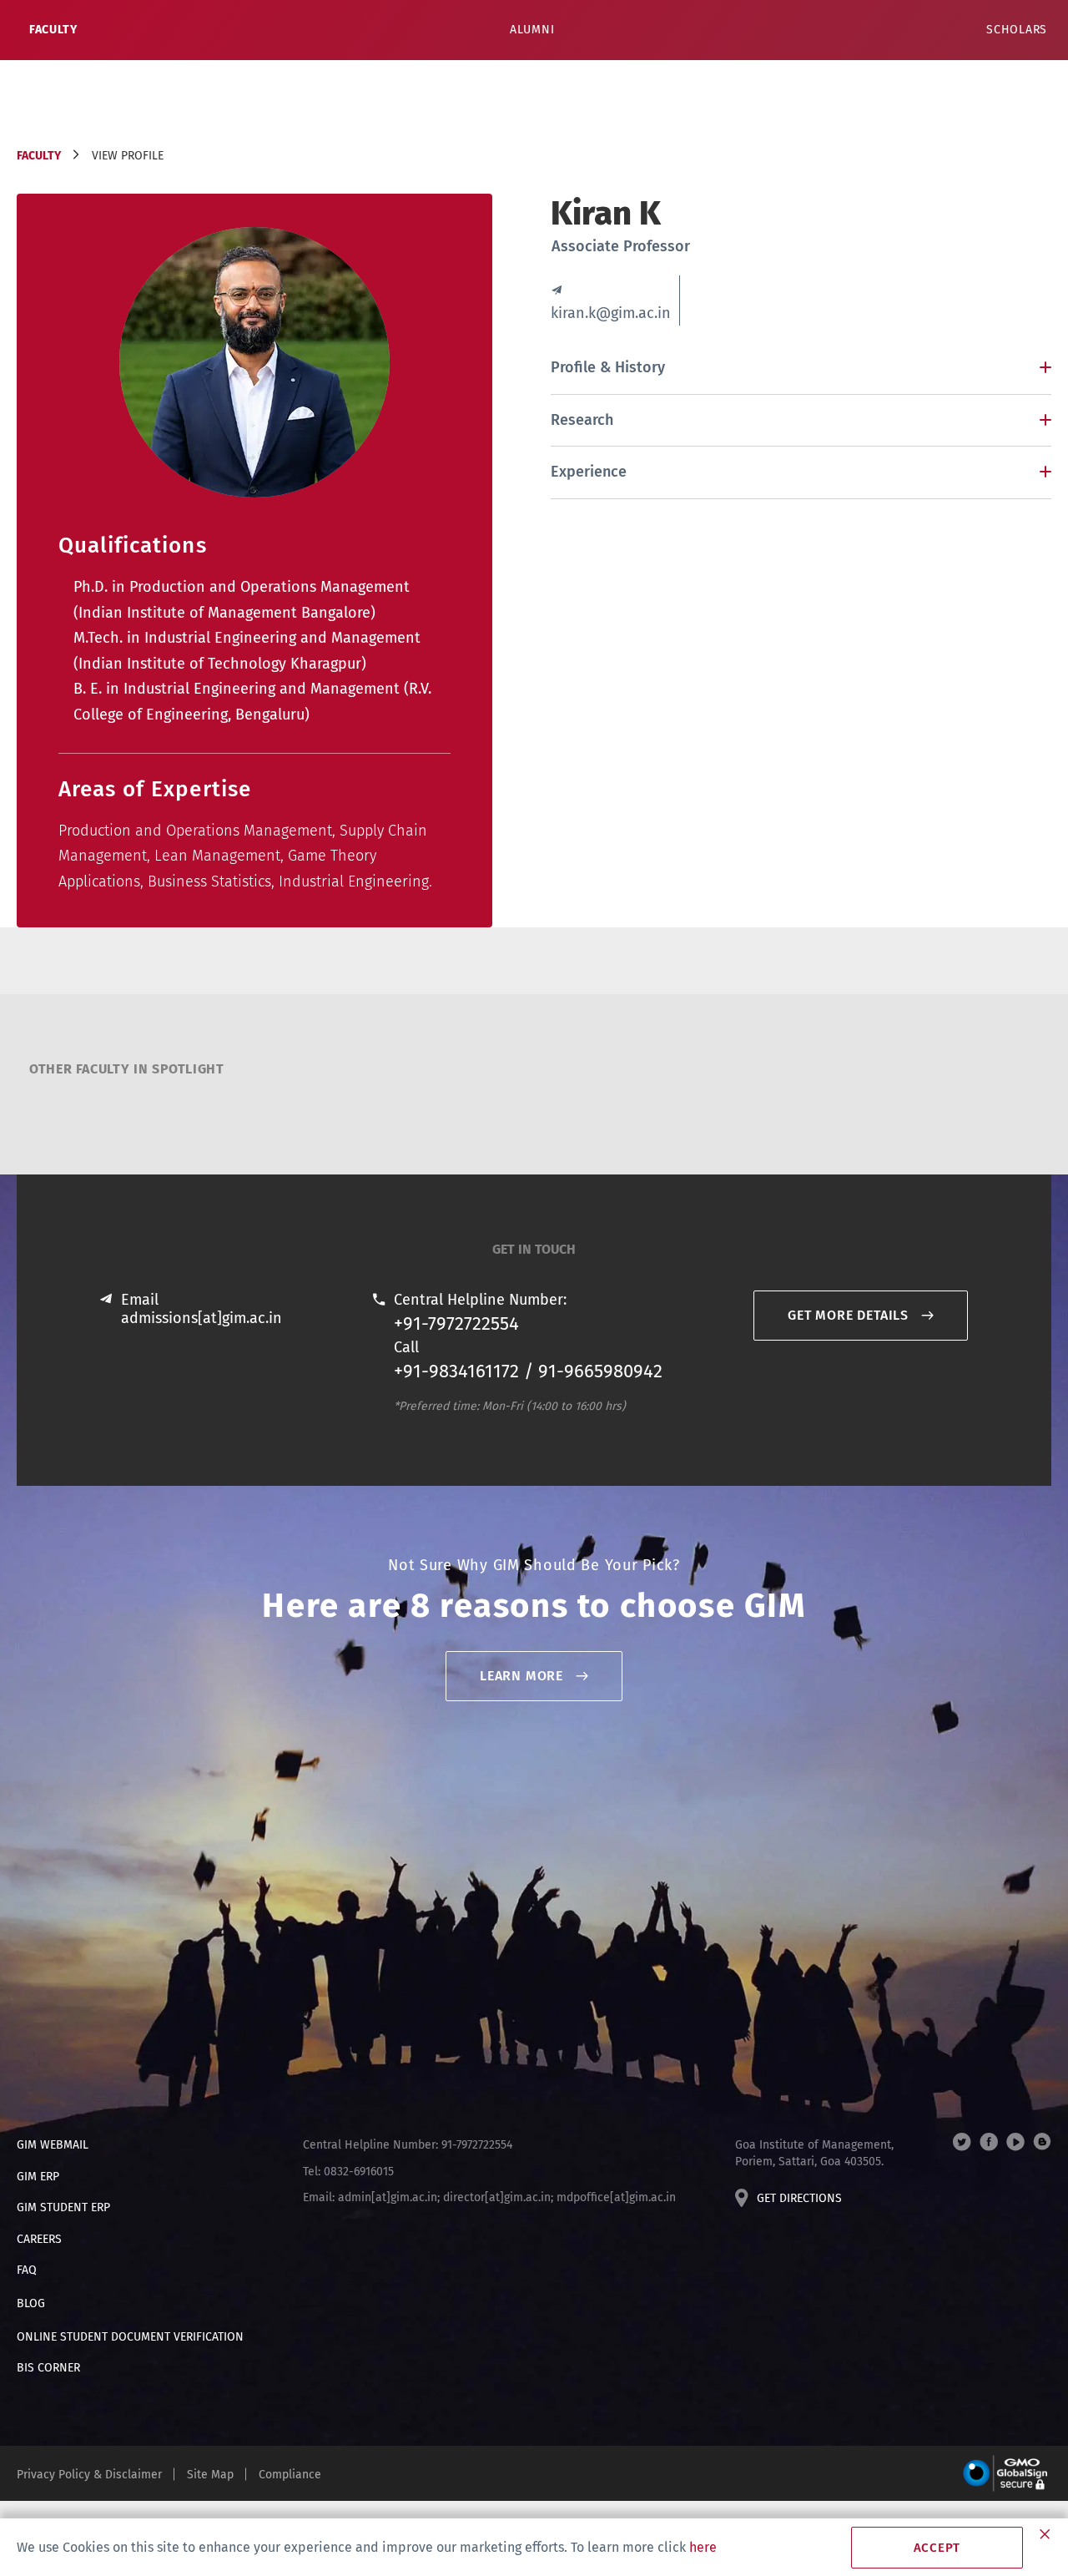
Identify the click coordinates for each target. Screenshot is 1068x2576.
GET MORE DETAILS (848, 1315)
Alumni (532, 30)
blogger (1042, 2142)
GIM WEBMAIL (53, 2145)
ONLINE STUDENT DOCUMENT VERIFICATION (130, 2337)
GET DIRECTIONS (799, 2198)
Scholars (1017, 30)
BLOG (31, 2303)
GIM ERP (38, 2177)
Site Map (210, 2475)
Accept (937, 2548)
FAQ (27, 2270)
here (703, 2547)
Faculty (53, 30)
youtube (1015, 2142)
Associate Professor (621, 246)
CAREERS (39, 2239)
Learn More (521, 1676)
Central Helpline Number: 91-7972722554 (408, 2145)
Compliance (290, 2475)
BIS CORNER (48, 2368)
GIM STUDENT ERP (63, 2207)
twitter (962, 2142)
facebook (989, 2142)
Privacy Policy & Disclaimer (89, 2475)
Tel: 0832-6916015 (348, 2172)
